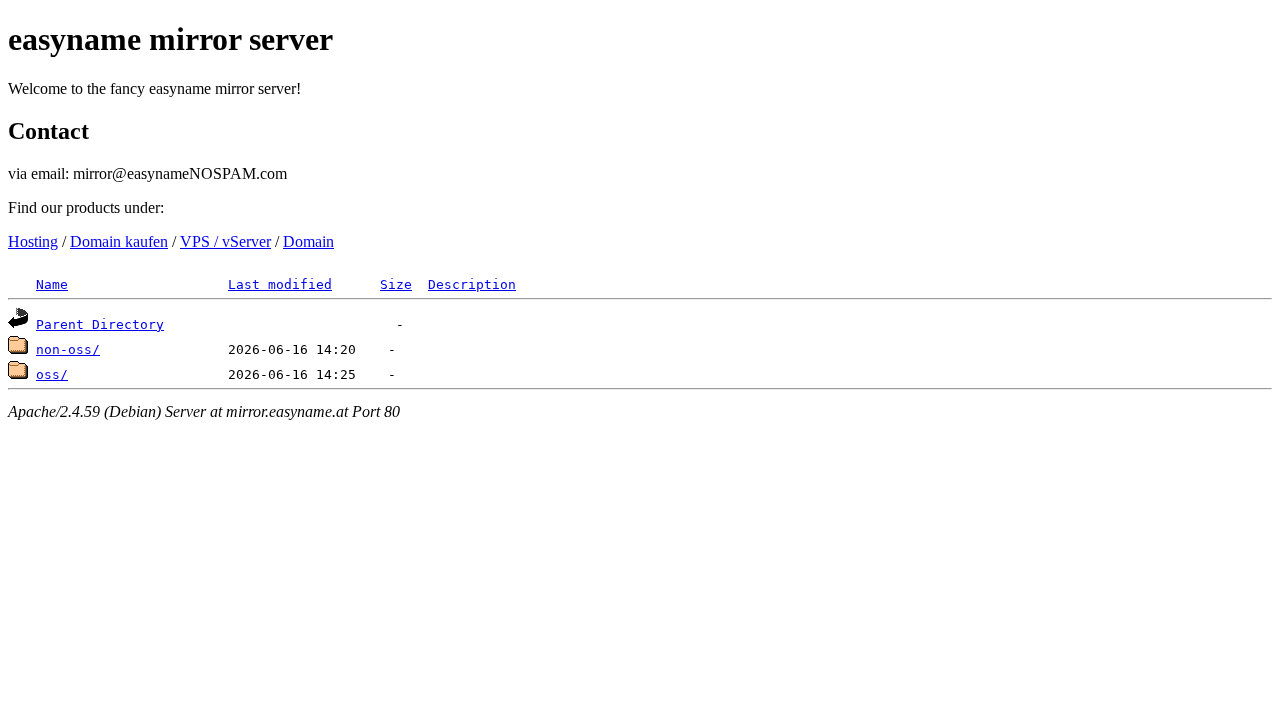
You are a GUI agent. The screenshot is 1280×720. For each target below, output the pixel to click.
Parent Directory (100, 324)
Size (396, 284)
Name (52, 284)
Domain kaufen (119, 241)
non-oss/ (68, 349)
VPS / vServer (225, 241)
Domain (308, 241)
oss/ (52, 374)
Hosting (33, 241)
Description (472, 284)
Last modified (280, 284)
